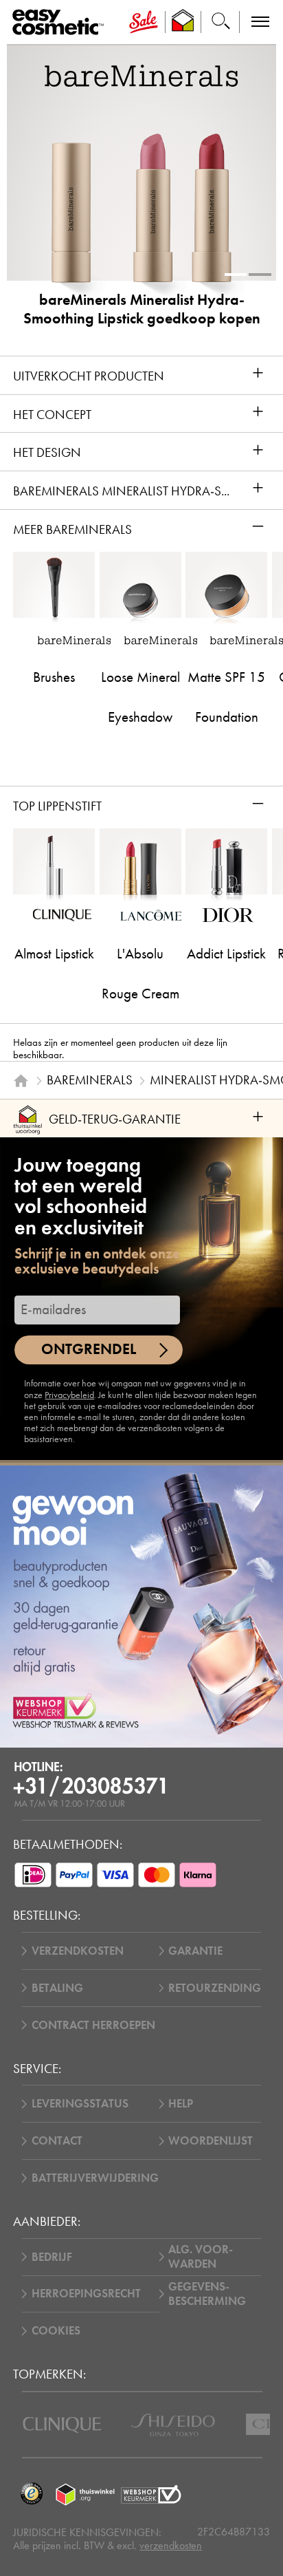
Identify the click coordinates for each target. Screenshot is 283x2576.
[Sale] (143, 22)
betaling (57, 1988)
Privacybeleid (69, 1395)
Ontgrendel (89, 1349)
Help (181, 2104)
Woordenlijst (211, 2141)
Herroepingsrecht (86, 2294)
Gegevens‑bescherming (207, 2294)
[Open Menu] (61, 22)
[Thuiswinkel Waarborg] (85, 2494)
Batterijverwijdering (95, 2178)
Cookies (56, 2331)
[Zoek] (220, 22)
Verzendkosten (78, 1951)
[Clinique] (62, 2425)
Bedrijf (52, 2257)
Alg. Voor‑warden (201, 2257)
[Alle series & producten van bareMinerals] (141, 75)
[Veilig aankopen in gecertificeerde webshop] (151, 2494)
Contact (57, 2141)
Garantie (195, 1951)
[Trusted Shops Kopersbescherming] (31, 2494)
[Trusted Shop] (183, 22)
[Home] (21, 1081)
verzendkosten (171, 2545)
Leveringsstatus (80, 2104)
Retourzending (215, 1988)
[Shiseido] (173, 2425)
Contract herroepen (93, 2025)
